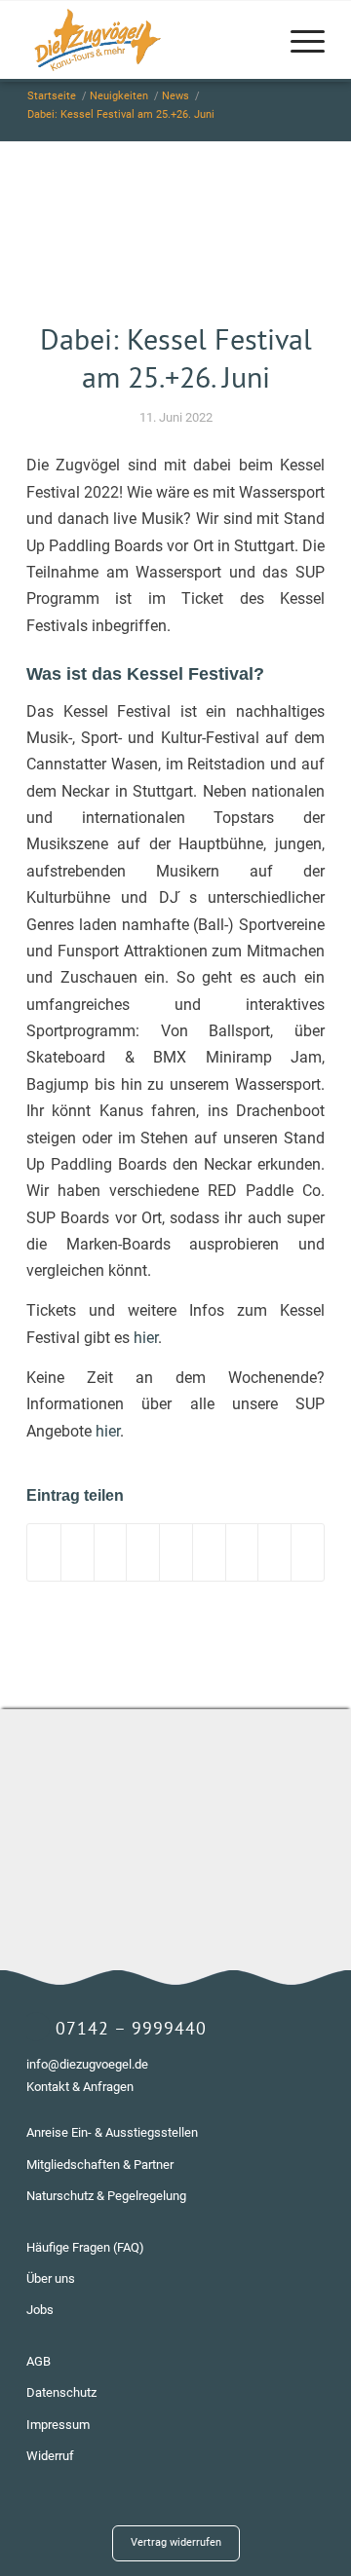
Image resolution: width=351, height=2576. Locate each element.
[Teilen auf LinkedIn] (176, 1552)
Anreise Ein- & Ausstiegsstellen (112, 2132)
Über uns (51, 2278)
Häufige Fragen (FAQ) (85, 2247)
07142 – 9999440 (131, 2028)
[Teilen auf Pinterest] (143, 1552)
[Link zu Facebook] (281, 2523)
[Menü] (298, 40)
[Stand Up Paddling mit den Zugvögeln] (175, 243)
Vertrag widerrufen (176, 2542)
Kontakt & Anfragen (80, 2087)
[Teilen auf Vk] (242, 1552)
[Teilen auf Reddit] (274, 1552)
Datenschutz (61, 2392)
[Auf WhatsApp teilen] (111, 1552)
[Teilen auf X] (78, 1552)
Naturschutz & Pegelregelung (106, 2196)
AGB (39, 2361)
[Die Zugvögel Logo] (146, 40)
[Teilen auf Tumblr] (209, 1552)
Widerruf (50, 2456)
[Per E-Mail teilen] (308, 1552)
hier (146, 1338)
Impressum (58, 2425)
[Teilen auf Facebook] (44, 1552)
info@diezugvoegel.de (87, 2064)
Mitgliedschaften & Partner (100, 2165)
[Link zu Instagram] (252, 2523)
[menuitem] (298, 40)
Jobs (40, 2310)
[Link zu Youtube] (310, 2523)
